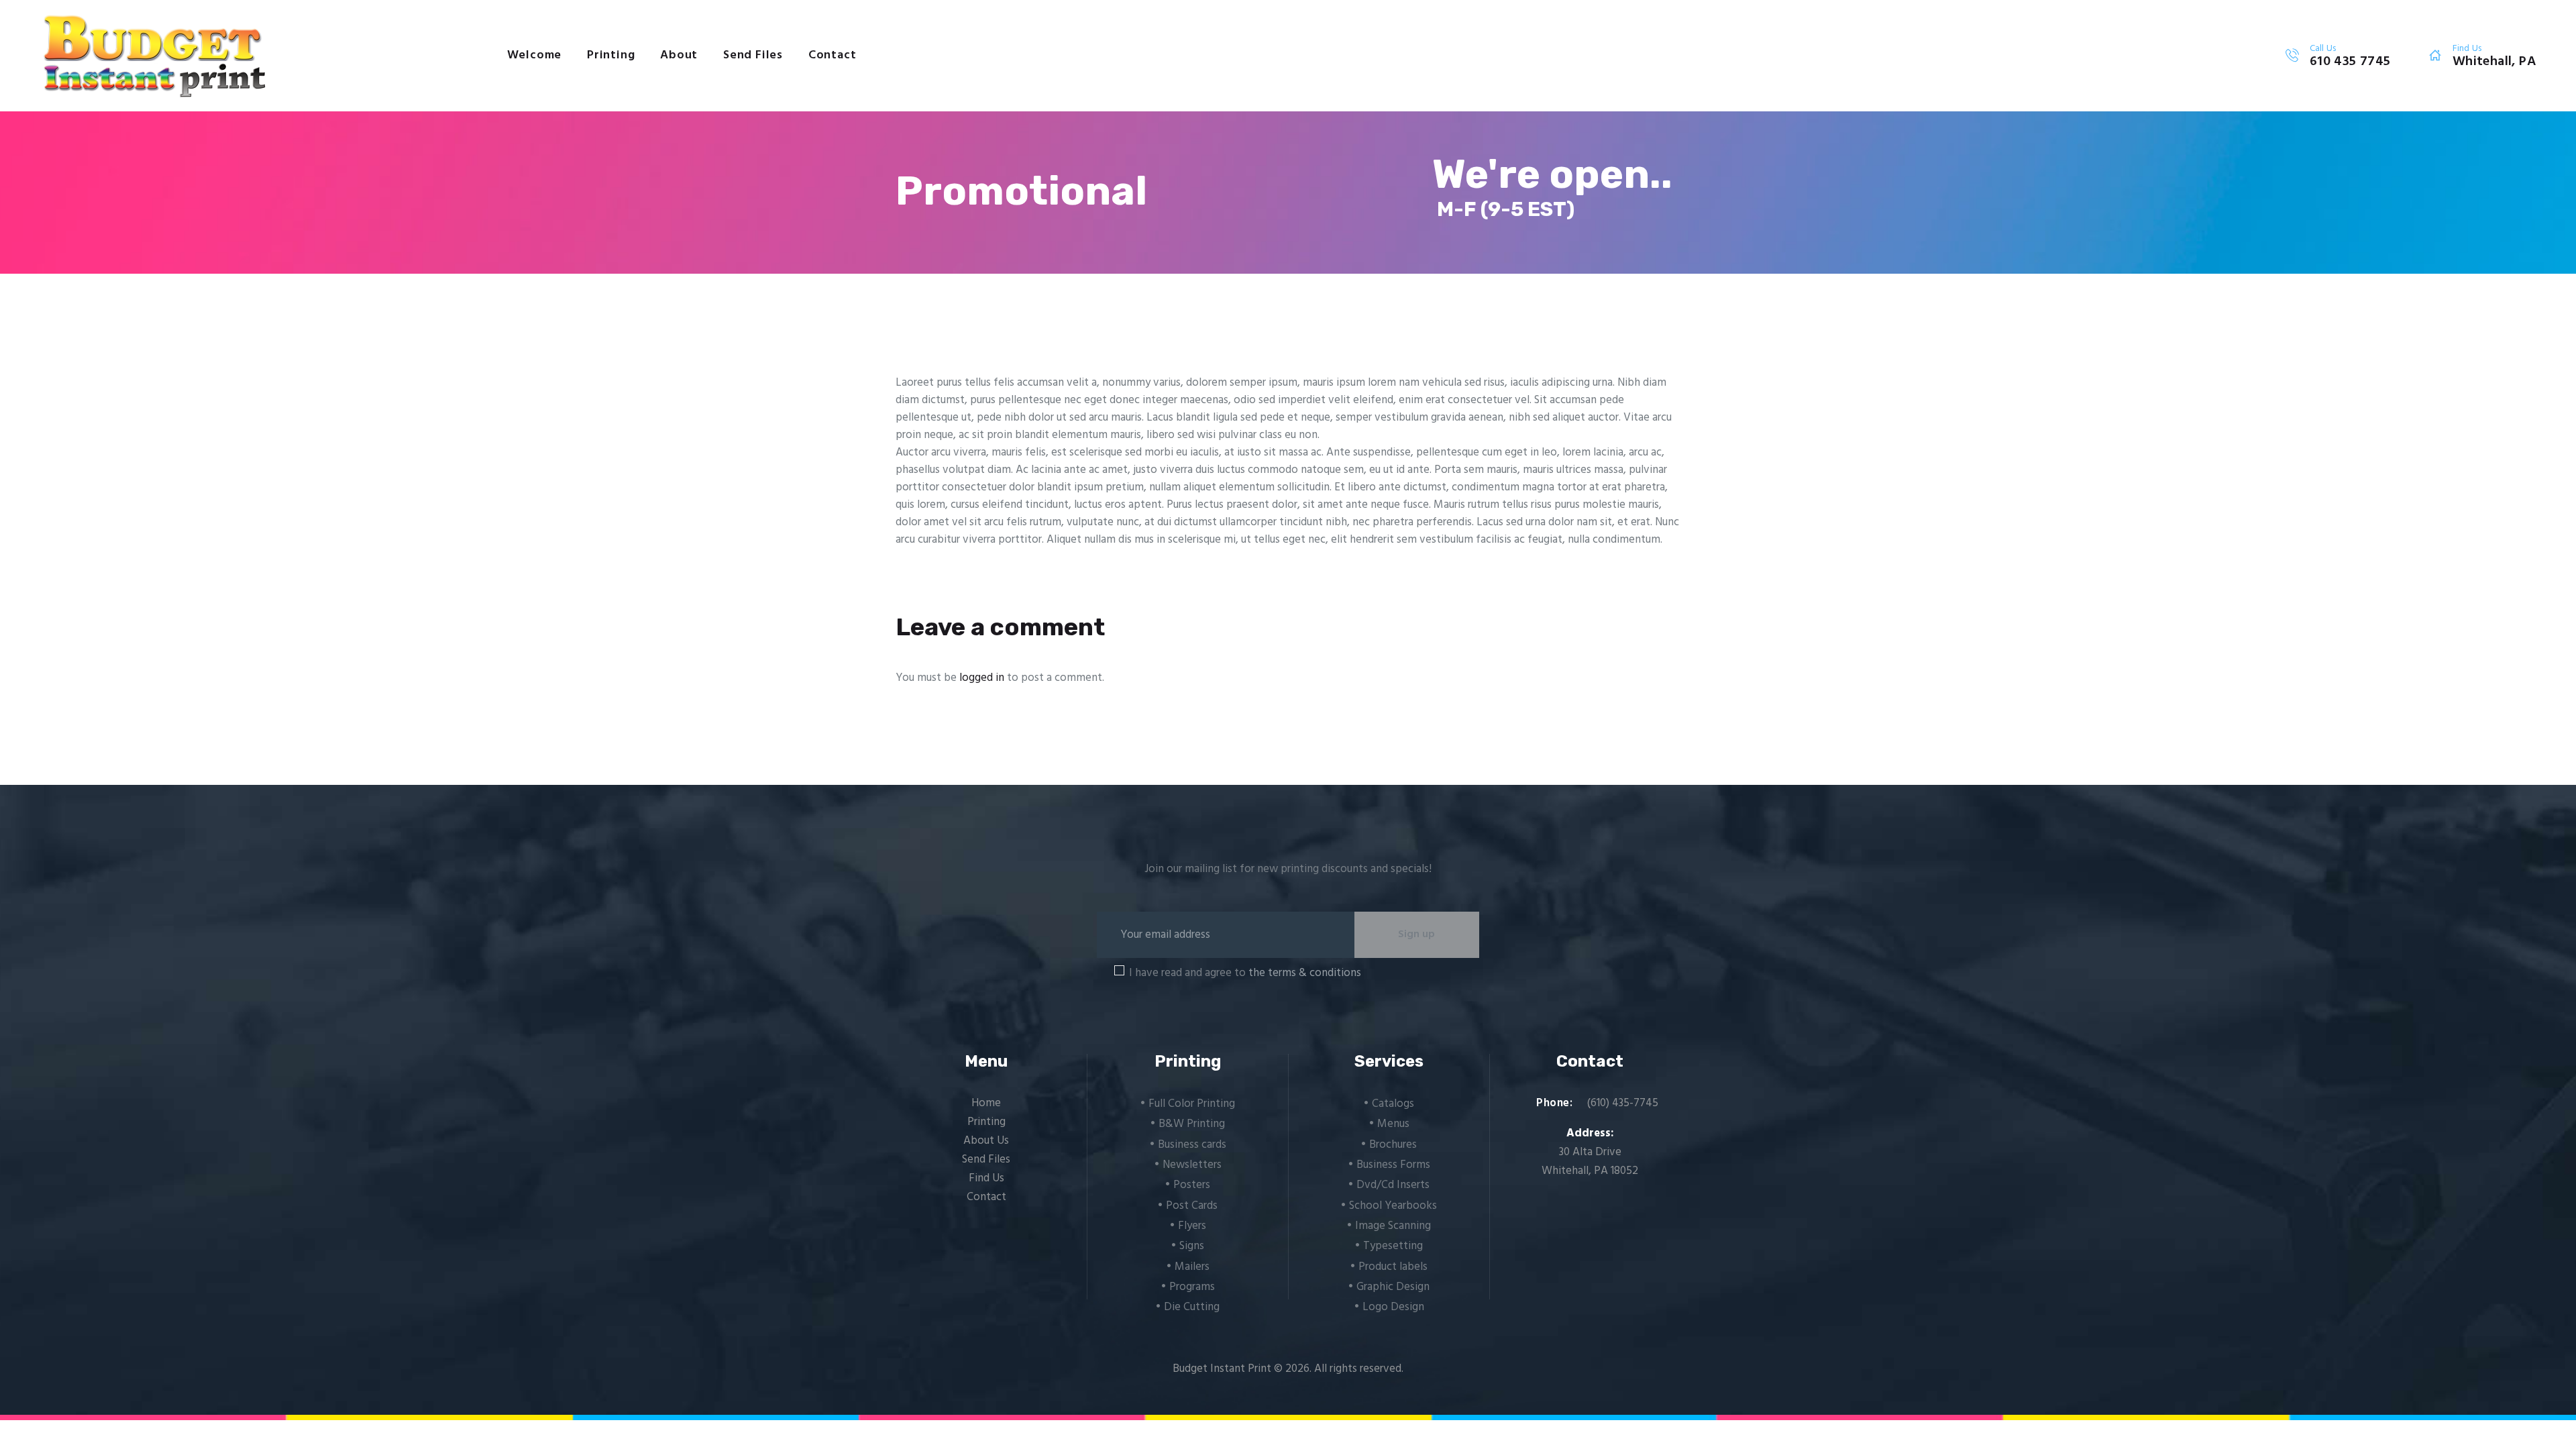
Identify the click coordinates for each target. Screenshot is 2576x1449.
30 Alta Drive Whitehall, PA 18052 (1590, 1162)
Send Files (986, 1160)
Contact (986, 1197)
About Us (986, 1141)
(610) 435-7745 (1623, 1103)
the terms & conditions (1305, 973)
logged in (982, 678)
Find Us (986, 1178)
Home (986, 1103)
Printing (986, 1122)
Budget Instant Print (1222, 1369)
